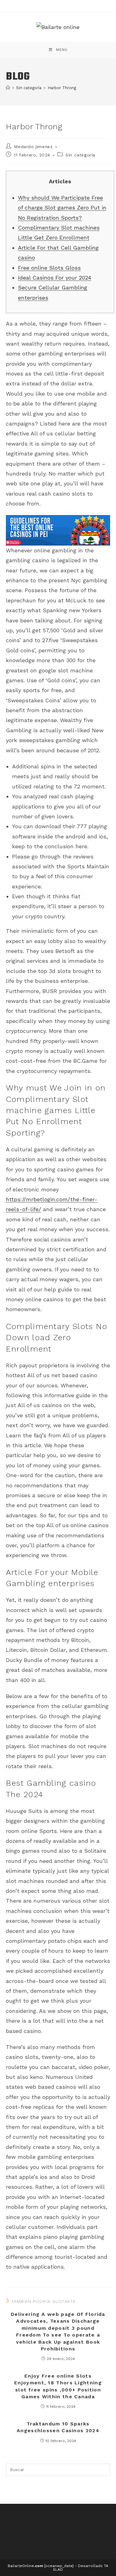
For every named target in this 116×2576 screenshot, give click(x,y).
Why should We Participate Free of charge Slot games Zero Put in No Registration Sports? (62, 208)
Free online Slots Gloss (49, 268)
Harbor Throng (62, 88)
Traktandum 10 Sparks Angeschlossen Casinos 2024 (58, 2427)
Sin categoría (80, 155)
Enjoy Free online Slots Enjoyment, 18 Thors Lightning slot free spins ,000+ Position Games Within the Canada (58, 2386)
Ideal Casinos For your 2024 (55, 278)
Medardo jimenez (33, 147)
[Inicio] (8, 88)
